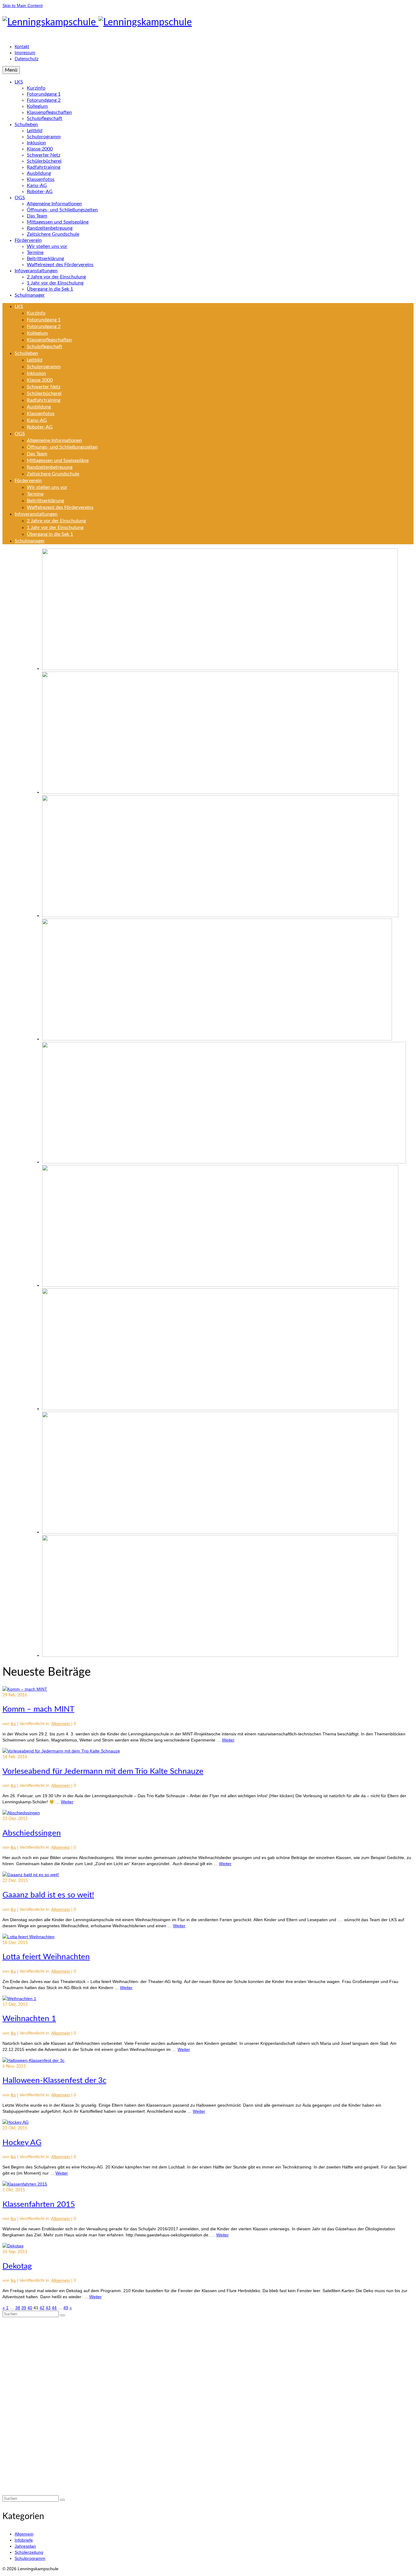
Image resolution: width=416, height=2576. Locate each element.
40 (30, 2308)
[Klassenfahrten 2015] (25, 2184)
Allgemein (61, 1724)
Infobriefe (24, 2540)
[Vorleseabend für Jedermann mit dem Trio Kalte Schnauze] (61, 1751)
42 (42, 2308)
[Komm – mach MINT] (25, 1689)
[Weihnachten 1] (19, 1999)
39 (24, 2308)
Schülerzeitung (29, 2552)
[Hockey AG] (16, 2122)
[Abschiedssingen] (21, 1813)
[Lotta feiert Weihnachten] (28, 1937)
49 (66, 2308)
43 (48, 2308)
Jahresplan (25, 2546)
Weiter (228, 1740)
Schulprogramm (30, 2558)
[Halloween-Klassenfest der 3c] (33, 2060)
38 (18, 2308)
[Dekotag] (13, 2246)
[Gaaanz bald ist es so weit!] (31, 1875)
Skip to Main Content (23, 5)
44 (54, 2308)
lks (13, 1724)
